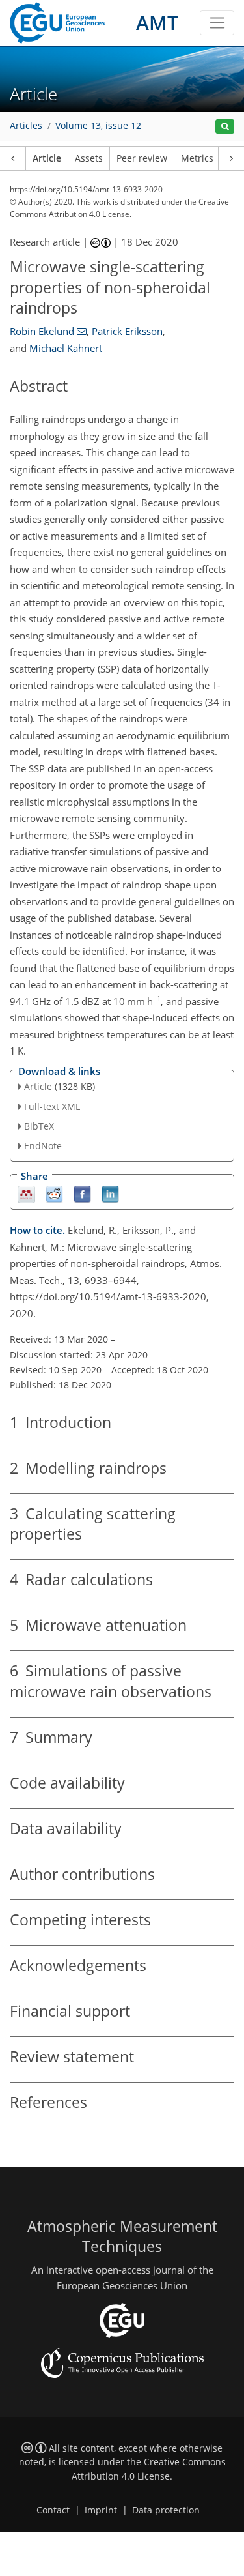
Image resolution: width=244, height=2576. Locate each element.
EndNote (43, 1146)
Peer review (142, 158)
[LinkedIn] (110, 1194)
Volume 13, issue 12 (98, 126)
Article (47, 158)
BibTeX (39, 1126)
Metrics (197, 158)
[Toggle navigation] (217, 23)
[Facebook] (82, 1194)
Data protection (166, 2510)
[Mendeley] (26, 1194)
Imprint (101, 2510)
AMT (157, 22)
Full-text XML (52, 1106)
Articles (26, 126)
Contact (53, 2510)
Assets (89, 158)
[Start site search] (225, 127)
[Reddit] (54, 1194)
